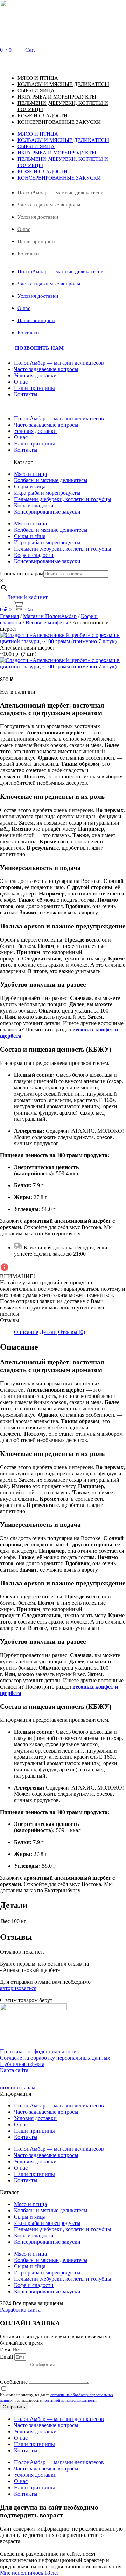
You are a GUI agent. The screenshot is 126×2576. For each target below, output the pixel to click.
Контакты (29, 254)
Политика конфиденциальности (38, 2051)
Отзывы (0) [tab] (72, 1332)
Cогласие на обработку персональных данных (55, 2058)
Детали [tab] (48, 1332)
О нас (24, 229)
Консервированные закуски (59, 122)
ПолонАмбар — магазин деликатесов (60, 193)
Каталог (23, 462)
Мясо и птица (38, 134)
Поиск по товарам (22, 574)
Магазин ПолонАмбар (50, 616)
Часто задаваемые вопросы (49, 205)
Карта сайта (14, 2070)
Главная (9, 616)
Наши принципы (36, 241)
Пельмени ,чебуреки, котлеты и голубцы (63, 106)
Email (7, 2357)
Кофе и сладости (43, 172)
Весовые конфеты (47, 622)
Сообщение (15, 2382)
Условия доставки (38, 217)
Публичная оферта (22, 2064)
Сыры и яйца (36, 146)
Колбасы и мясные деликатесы (63, 84)
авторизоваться (18, 1988)
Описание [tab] (26, 1332)
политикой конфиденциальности (70, 2400)
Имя (6, 2349)
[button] (63, 57)
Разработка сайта (20, 2310)
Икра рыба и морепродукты (57, 153)
